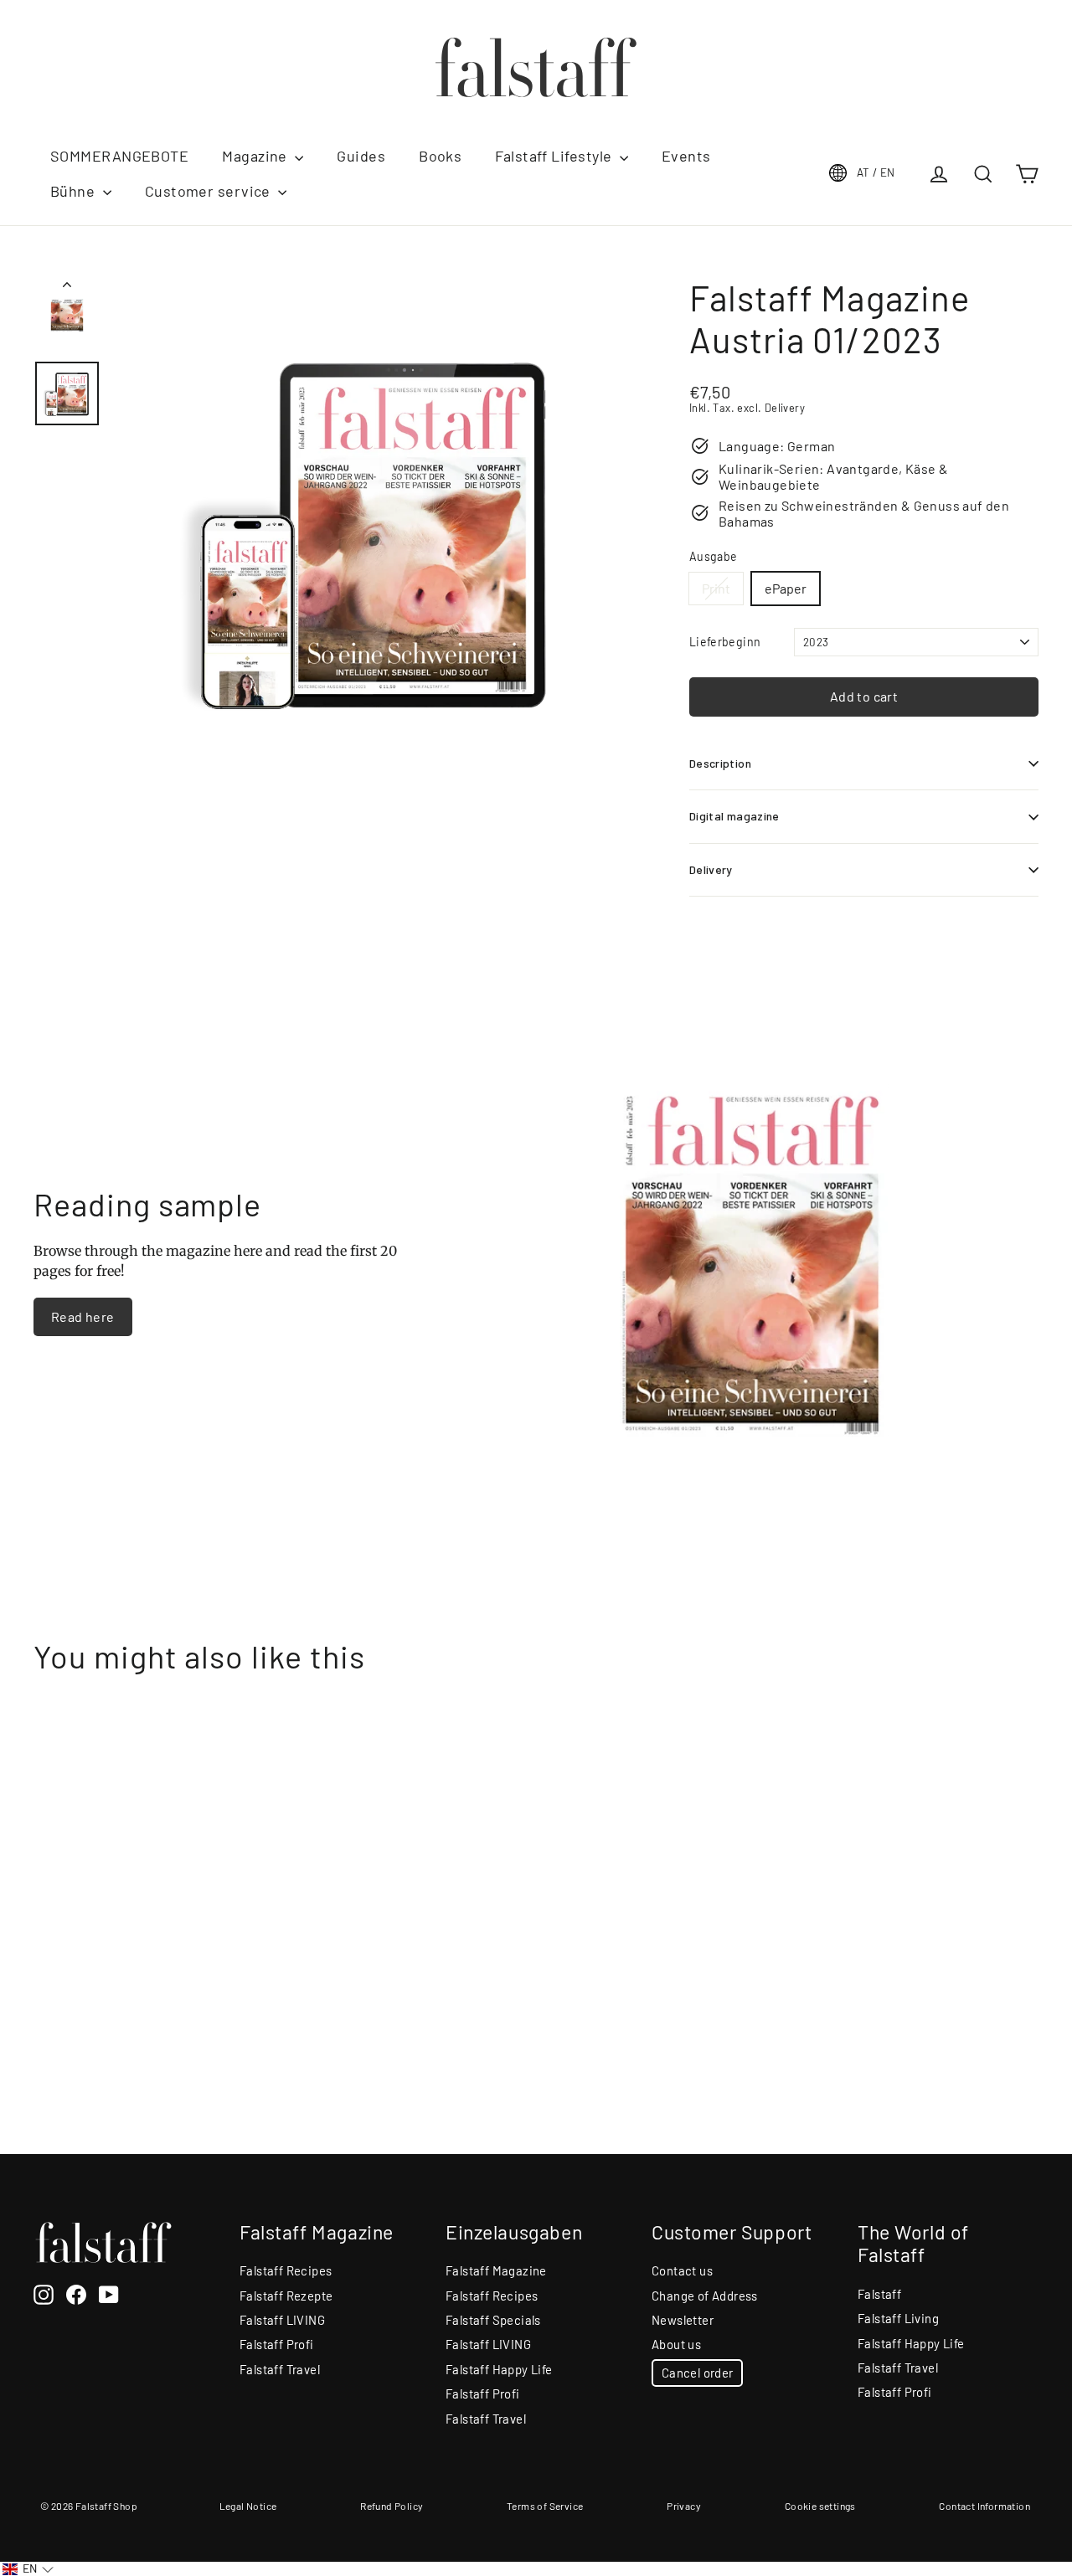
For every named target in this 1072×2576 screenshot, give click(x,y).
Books (440, 156)
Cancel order (697, 2373)
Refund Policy (392, 2506)
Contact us (682, 2270)
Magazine (256, 156)
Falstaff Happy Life (499, 2369)
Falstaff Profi (277, 2344)
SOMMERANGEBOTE (119, 156)
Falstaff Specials (493, 2320)
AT (876, 172)
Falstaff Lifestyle (555, 156)
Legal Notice (248, 2506)
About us (676, 2344)
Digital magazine (734, 816)
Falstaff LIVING (282, 2320)
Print (716, 588)
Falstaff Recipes (286, 2270)
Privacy (684, 2506)
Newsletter (683, 2320)
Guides (361, 156)
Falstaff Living (898, 2318)
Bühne (75, 191)
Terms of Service (545, 2506)
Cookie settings (820, 2506)
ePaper (786, 588)
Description (720, 763)
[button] (28, 2569)
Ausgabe (713, 557)
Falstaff (879, 2294)
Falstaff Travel (280, 2369)
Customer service (210, 191)
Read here (83, 1316)
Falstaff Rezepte (286, 2296)
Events (686, 156)
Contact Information (984, 2506)
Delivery (711, 869)
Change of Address (705, 2296)
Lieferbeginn (725, 642)
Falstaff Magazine (496, 2270)
